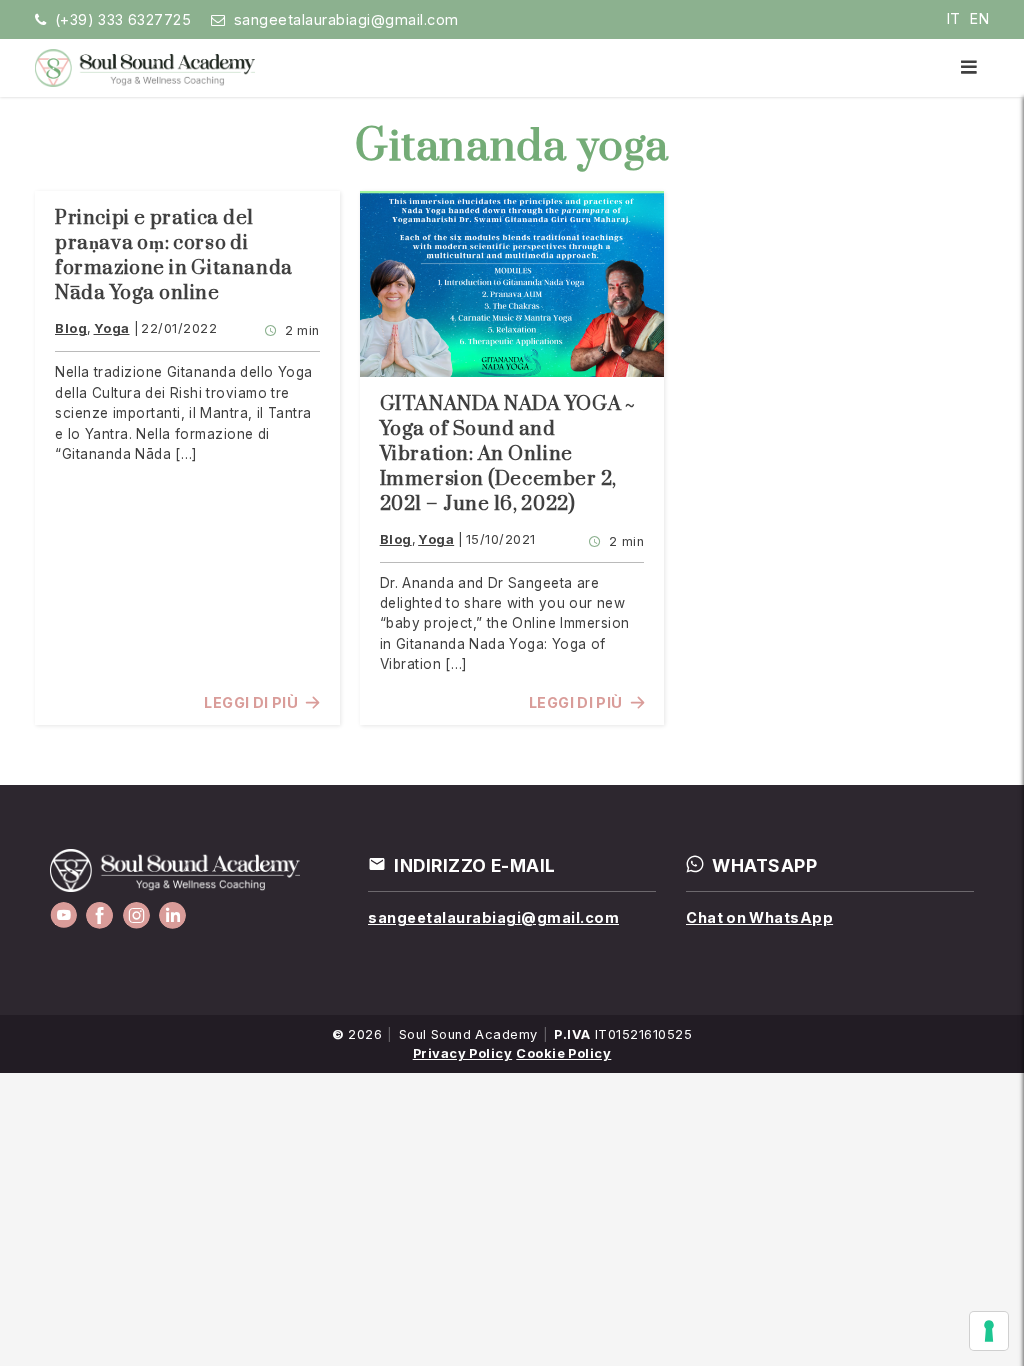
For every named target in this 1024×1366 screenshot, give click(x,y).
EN (979, 18)
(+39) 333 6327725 (123, 19)
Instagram (136, 915)
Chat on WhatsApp (759, 917)
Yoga (112, 328)
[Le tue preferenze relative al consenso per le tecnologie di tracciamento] (989, 1331)
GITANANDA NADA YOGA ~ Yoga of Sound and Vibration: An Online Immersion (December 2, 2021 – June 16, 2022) (508, 454)
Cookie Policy (563, 1053)
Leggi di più (251, 702)
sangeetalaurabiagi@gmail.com (346, 19)
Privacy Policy (463, 1053)
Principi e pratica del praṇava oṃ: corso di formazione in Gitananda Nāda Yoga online (174, 256)
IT (954, 18)
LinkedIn (172, 915)
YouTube (63, 915)
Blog (71, 328)
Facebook (99, 915)
